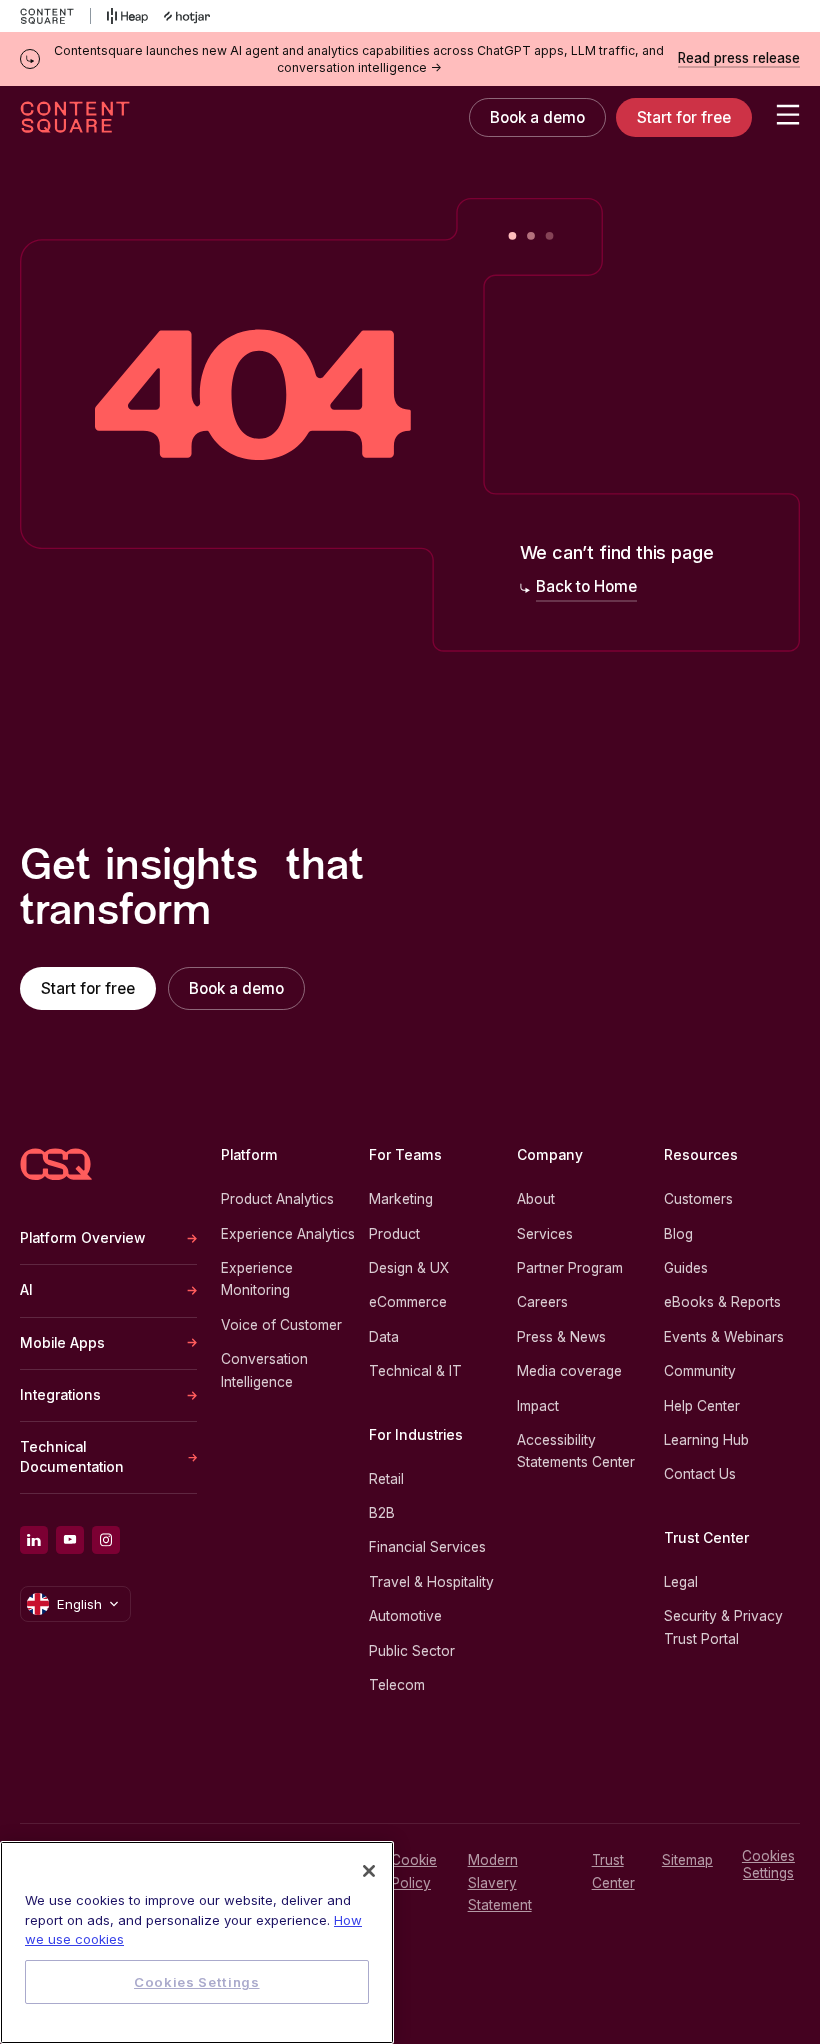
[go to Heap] (127, 16)
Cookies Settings (768, 1864)
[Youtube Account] (70, 1540)
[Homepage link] (56, 1164)
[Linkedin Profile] (34, 1540)
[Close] (369, 1871)
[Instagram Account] (106, 1540)
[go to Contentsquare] (55, 16)
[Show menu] (788, 115)
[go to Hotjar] (187, 16)
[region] (197, 1942)
